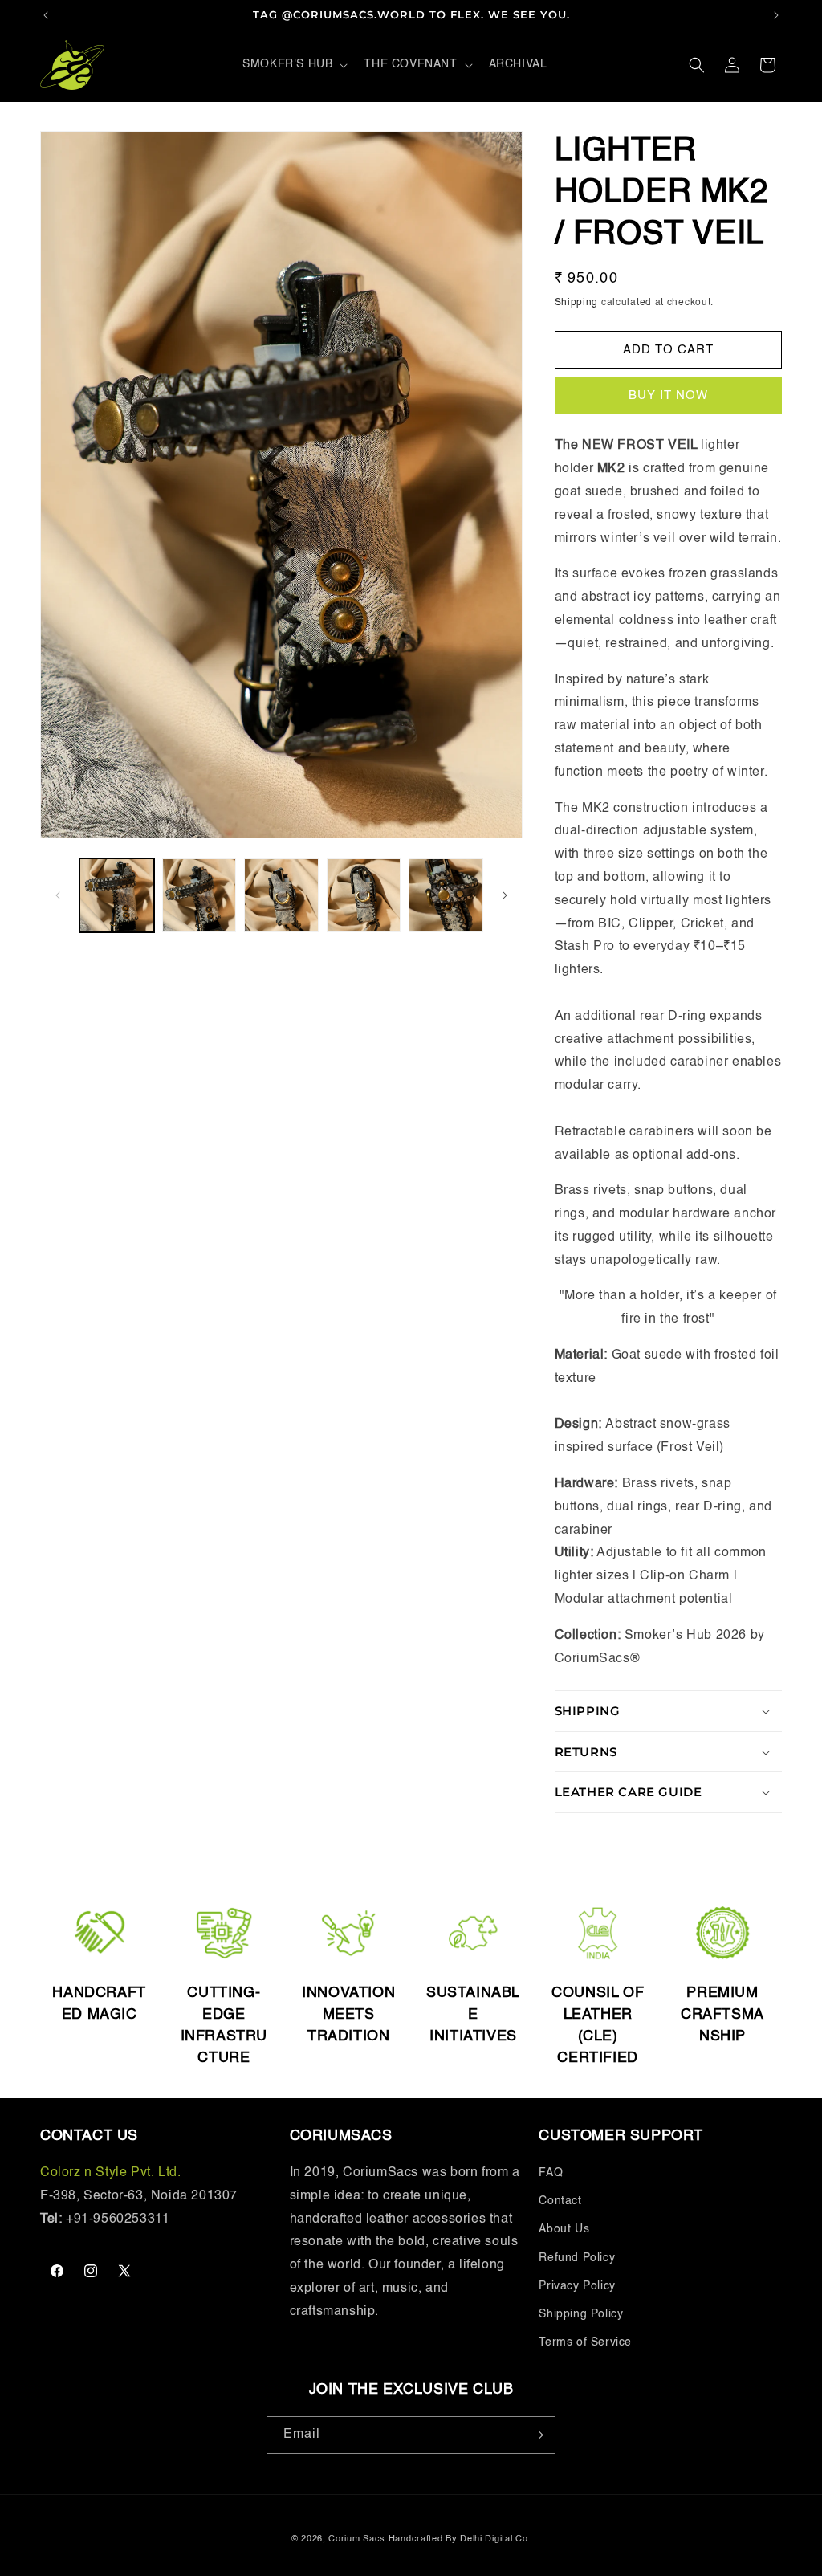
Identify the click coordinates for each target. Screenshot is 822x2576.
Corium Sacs (357, 2539)
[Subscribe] (537, 2435)
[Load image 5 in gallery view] (446, 896)
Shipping (577, 303)
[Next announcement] (776, 15)
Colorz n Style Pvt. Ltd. (110, 2173)
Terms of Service (585, 2342)
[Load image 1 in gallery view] (117, 896)
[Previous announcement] (46, 15)
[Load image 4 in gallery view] (364, 896)
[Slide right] (505, 895)
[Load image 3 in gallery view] (281, 896)
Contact (560, 2201)
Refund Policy (577, 2258)
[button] (293, 64)
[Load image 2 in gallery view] (199, 896)
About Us (564, 2229)
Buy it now (668, 395)
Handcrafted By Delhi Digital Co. (460, 2539)
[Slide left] (58, 895)
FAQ (551, 2173)
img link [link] (100, 1914)
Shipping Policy (581, 2314)
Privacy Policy (577, 2286)
